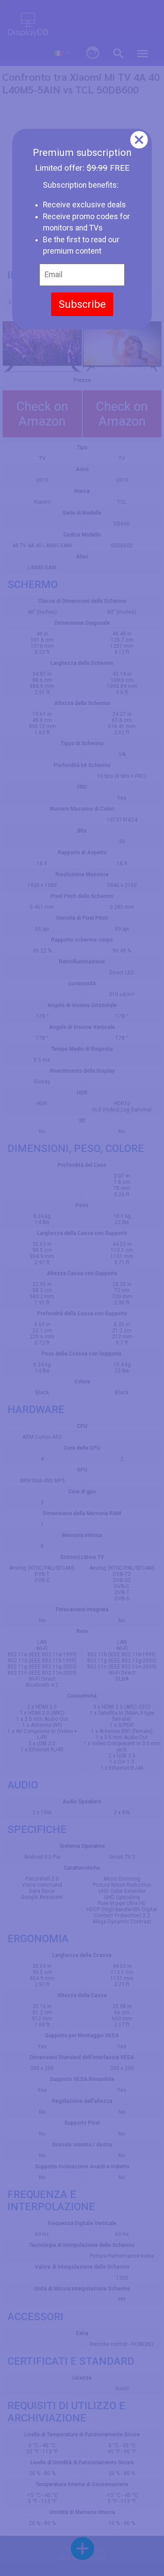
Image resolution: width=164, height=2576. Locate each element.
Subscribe (82, 304)
